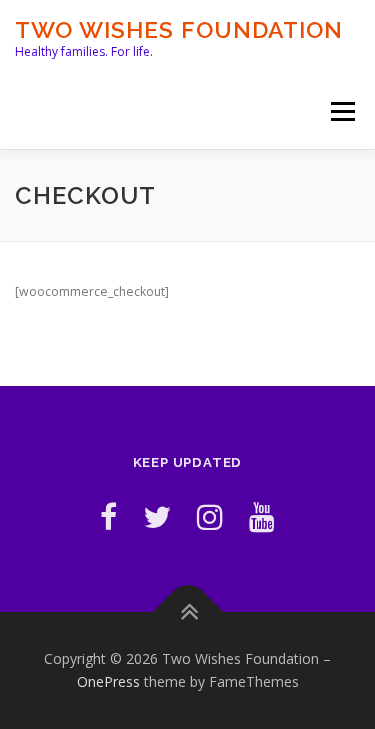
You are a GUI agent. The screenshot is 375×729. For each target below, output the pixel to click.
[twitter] (157, 516)
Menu (341, 111)
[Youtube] (262, 516)
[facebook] (108, 516)
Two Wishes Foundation (179, 29)
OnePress (108, 681)
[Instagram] (210, 516)
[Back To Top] (187, 611)
